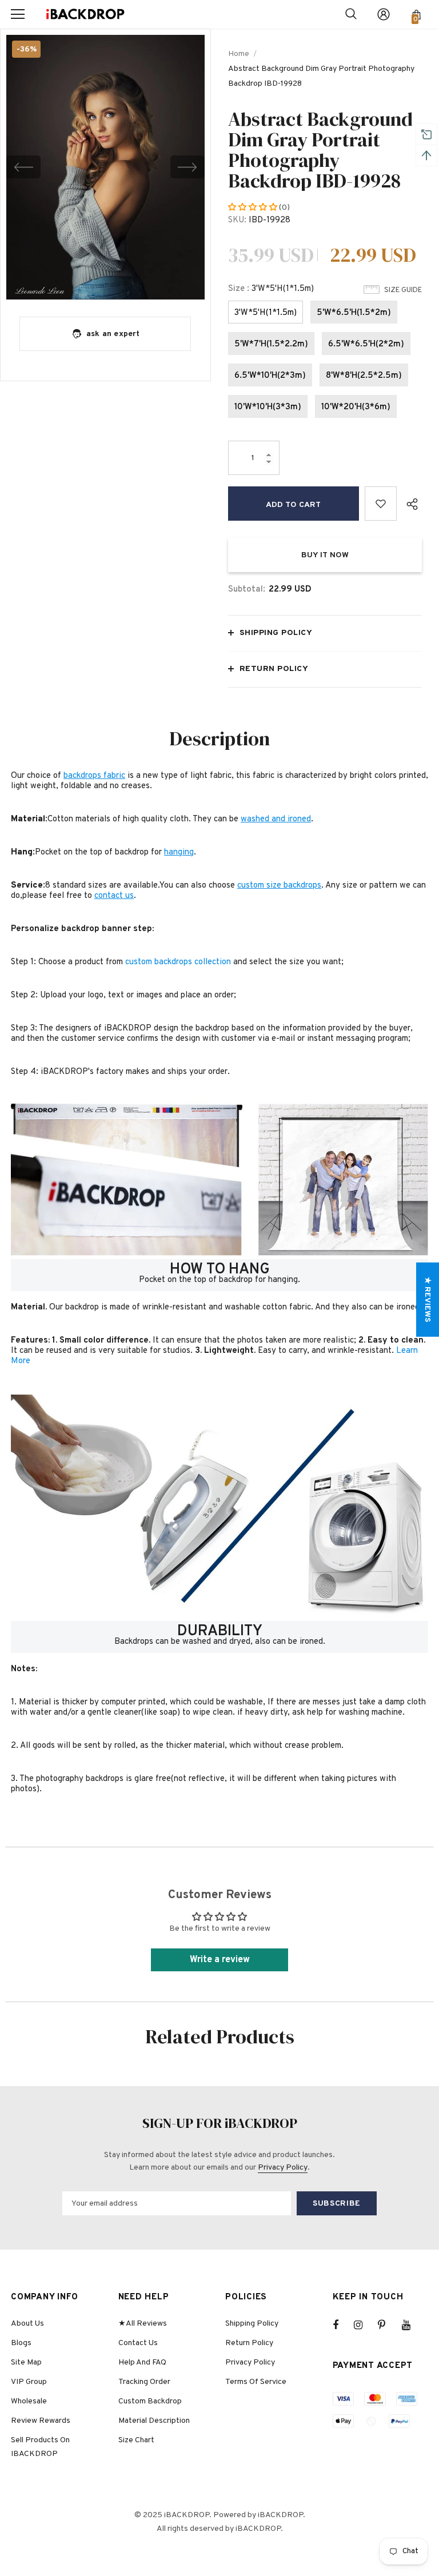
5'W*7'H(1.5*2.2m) (271, 344)
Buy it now (325, 555)
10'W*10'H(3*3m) (268, 407)
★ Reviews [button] (427, 1299)
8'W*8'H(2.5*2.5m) (364, 376)
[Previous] (23, 167)
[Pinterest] (388, 2325)
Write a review (220, 1960)
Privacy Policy (283, 2168)
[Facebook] (343, 2325)
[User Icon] (384, 14)
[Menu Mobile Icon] (18, 14)
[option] (105, 167)
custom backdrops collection (178, 962)
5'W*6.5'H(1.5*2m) (354, 313)
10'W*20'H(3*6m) (356, 407)
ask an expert (113, 334)
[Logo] (85, 15)
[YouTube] (412, 2325)
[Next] (187, 167)
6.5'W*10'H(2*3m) (270, 376)
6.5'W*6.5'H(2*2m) (366, 344)
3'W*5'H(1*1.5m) (266, 313)
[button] (254, 208)
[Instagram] (364, 2325)
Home (239, 54)
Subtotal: (247, 590)
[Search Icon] (351, 14)
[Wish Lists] (381, 504)
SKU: (237, 220)
